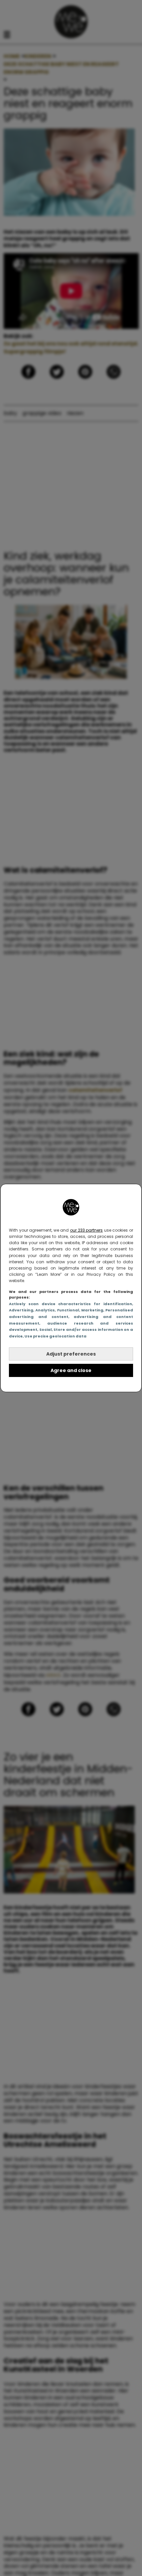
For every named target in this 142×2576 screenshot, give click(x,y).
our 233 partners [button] (86, 1230)
